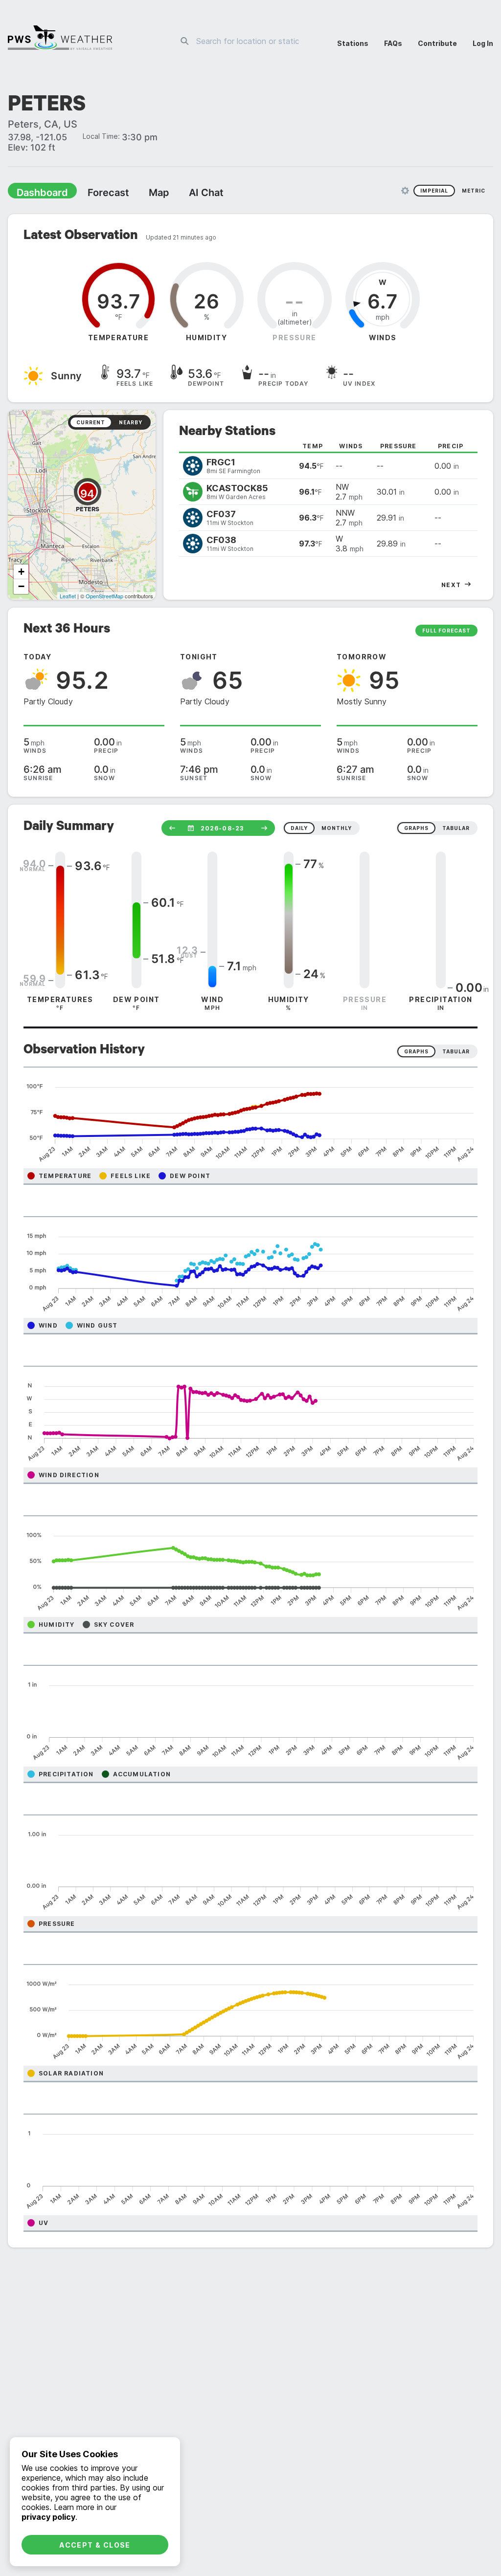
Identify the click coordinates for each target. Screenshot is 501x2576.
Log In (483, 43)
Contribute (437, 43)
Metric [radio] (474, 192)
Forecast (95, 194)
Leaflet (68, 597)
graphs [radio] (416, 829)
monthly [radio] (337, 829)
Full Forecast (446, 632)
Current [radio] (91, 423)
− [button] (21, 587)
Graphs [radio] (416, 1052)
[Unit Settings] (405, 192)
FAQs (393, 43)
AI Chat (183, 194)
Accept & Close (95, 2545)
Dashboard (38, 194)
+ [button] (21, 573)
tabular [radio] (456, 829)
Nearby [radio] (131, 423)
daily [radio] (299, 829)
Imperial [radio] (434, 192)
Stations (353, 43)
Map (140, 194)
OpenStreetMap (104, 597)
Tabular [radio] (456, 1052)
